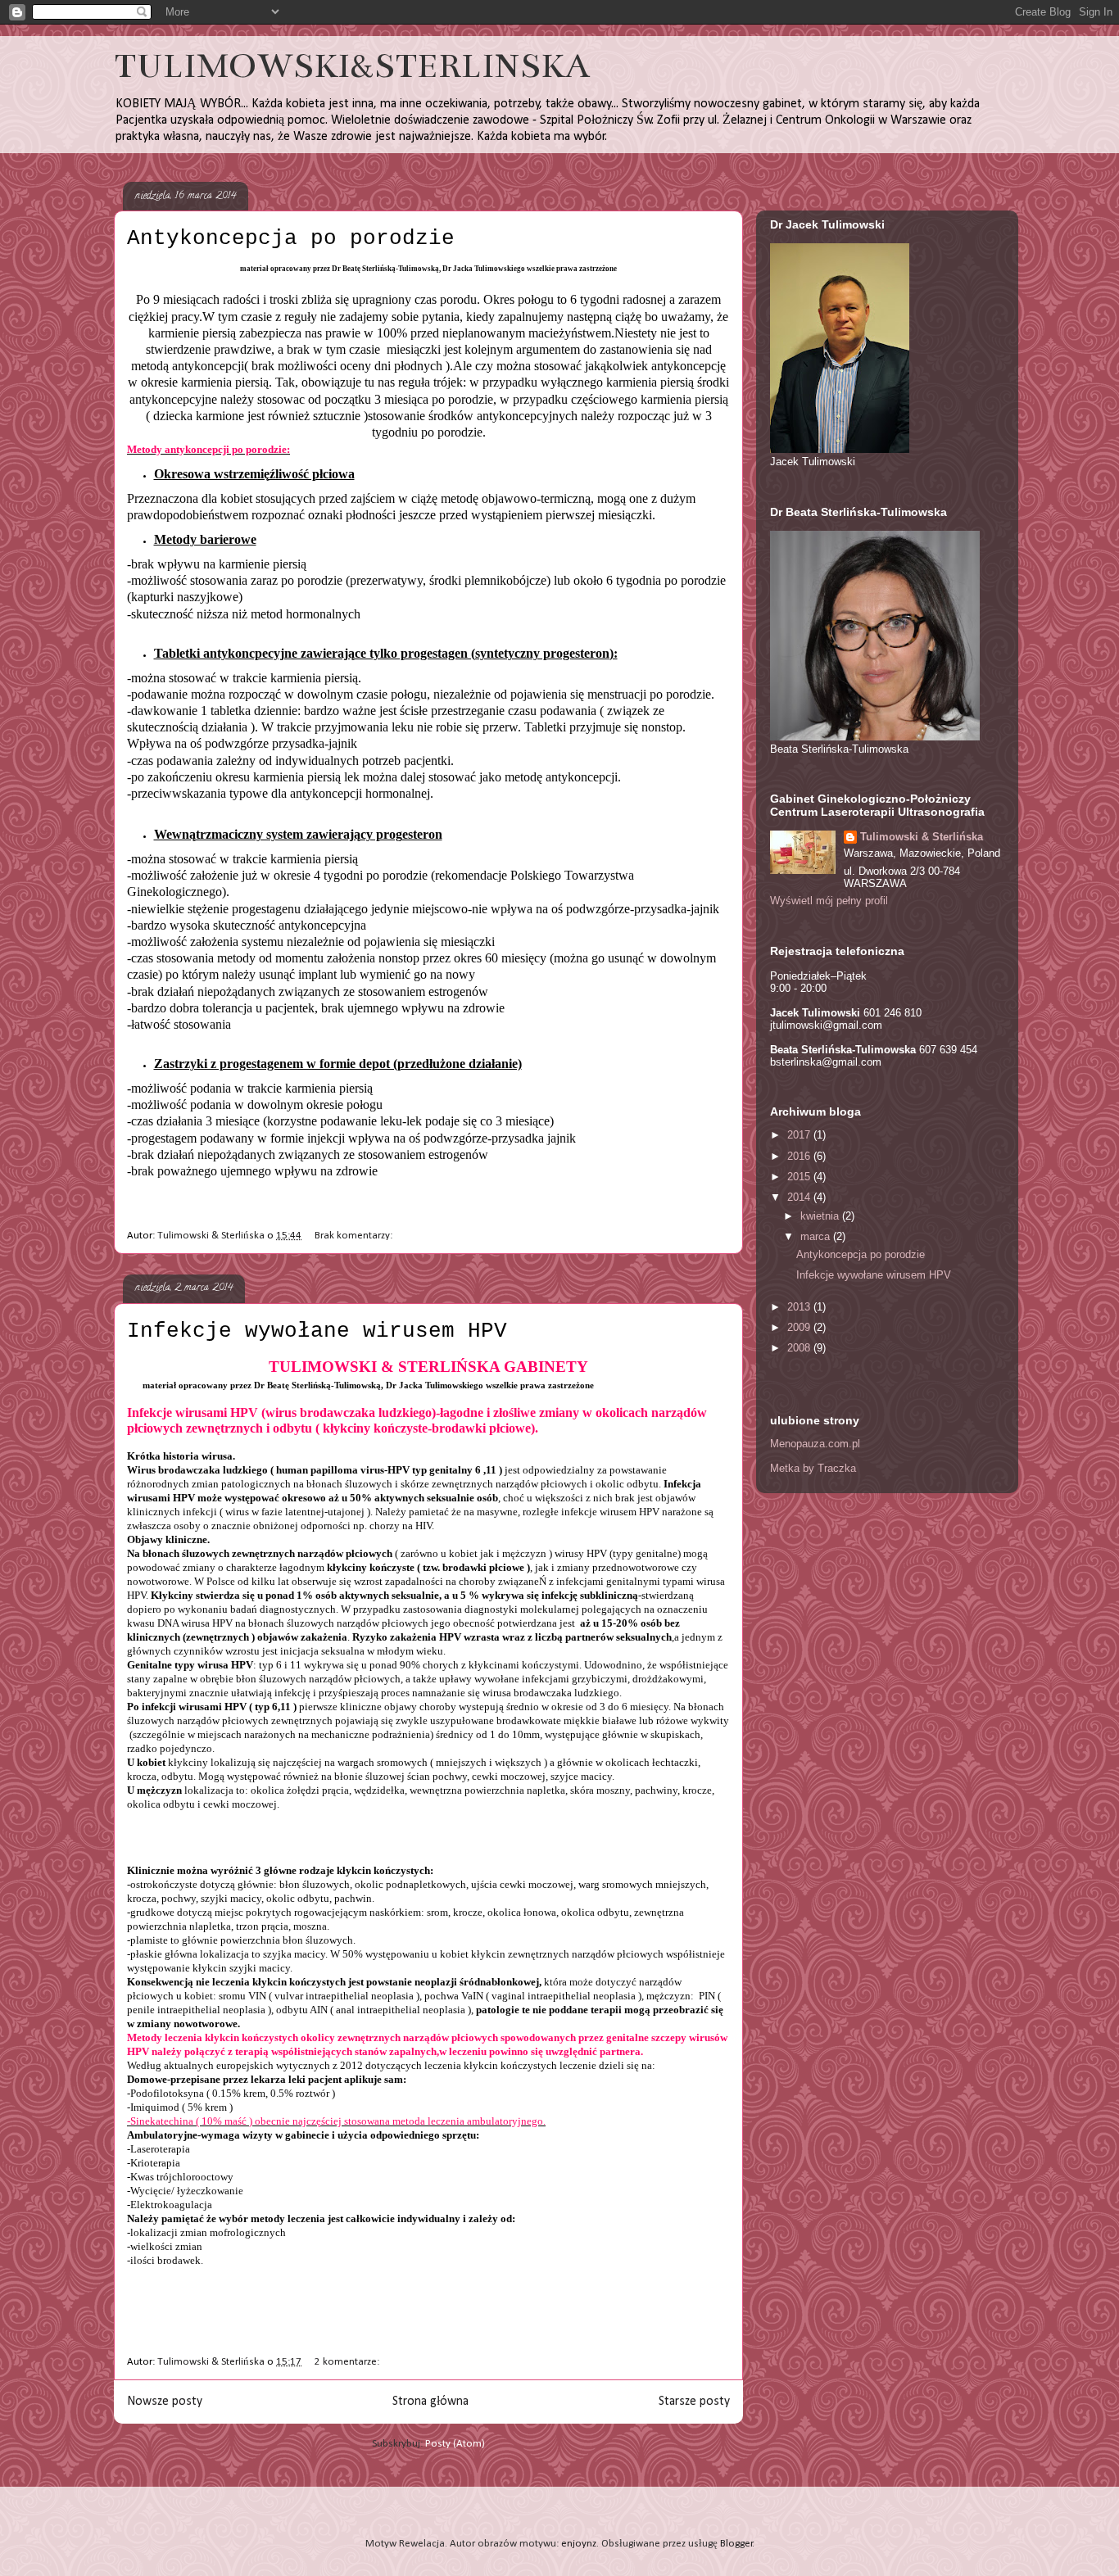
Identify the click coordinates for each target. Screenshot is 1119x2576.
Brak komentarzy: (355, 1236)
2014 (800, 1197)
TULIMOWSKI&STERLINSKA (352, 66)
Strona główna (430, 2402)
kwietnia (821, 1216)
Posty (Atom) (455, 2444)
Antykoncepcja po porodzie (291, 238)
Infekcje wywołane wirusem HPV (317, 1331)
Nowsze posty (165, 2402)
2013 (800, 1307)
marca (817, 1236)
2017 (800, 1135)
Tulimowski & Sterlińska (922, 837)
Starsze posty (694, 2402)
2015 (800, 1177)
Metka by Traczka (813, 1468)
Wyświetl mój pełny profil (829, 901)
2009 (800, 1327)
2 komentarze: (348, 2362)
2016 (800, 1156)
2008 (800, 1348)
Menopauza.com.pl (815, 1444)
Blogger (736, 2544)
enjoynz (579, 2544)
